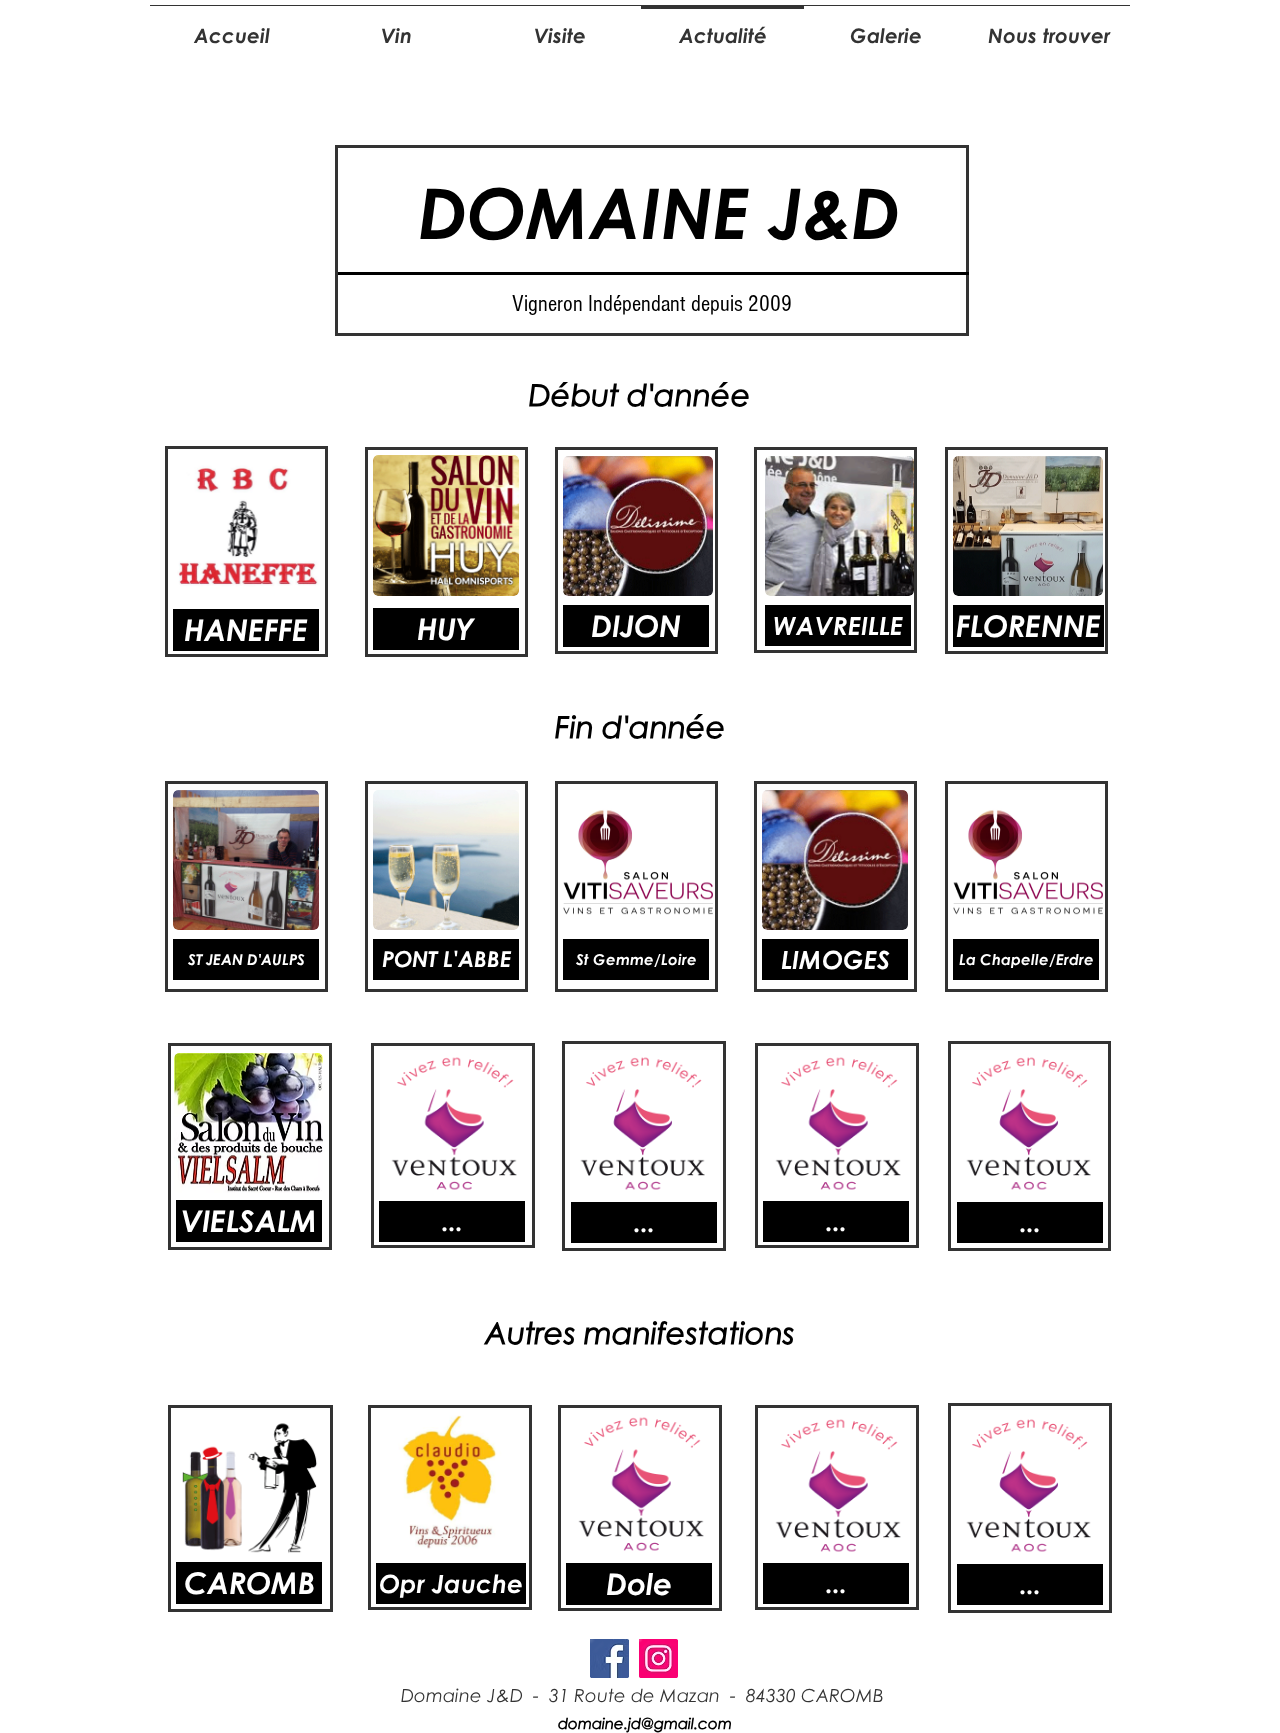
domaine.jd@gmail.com (645, 1723)
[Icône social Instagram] (658, 1658)
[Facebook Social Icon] (609, 1658)
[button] (836, 1221)
